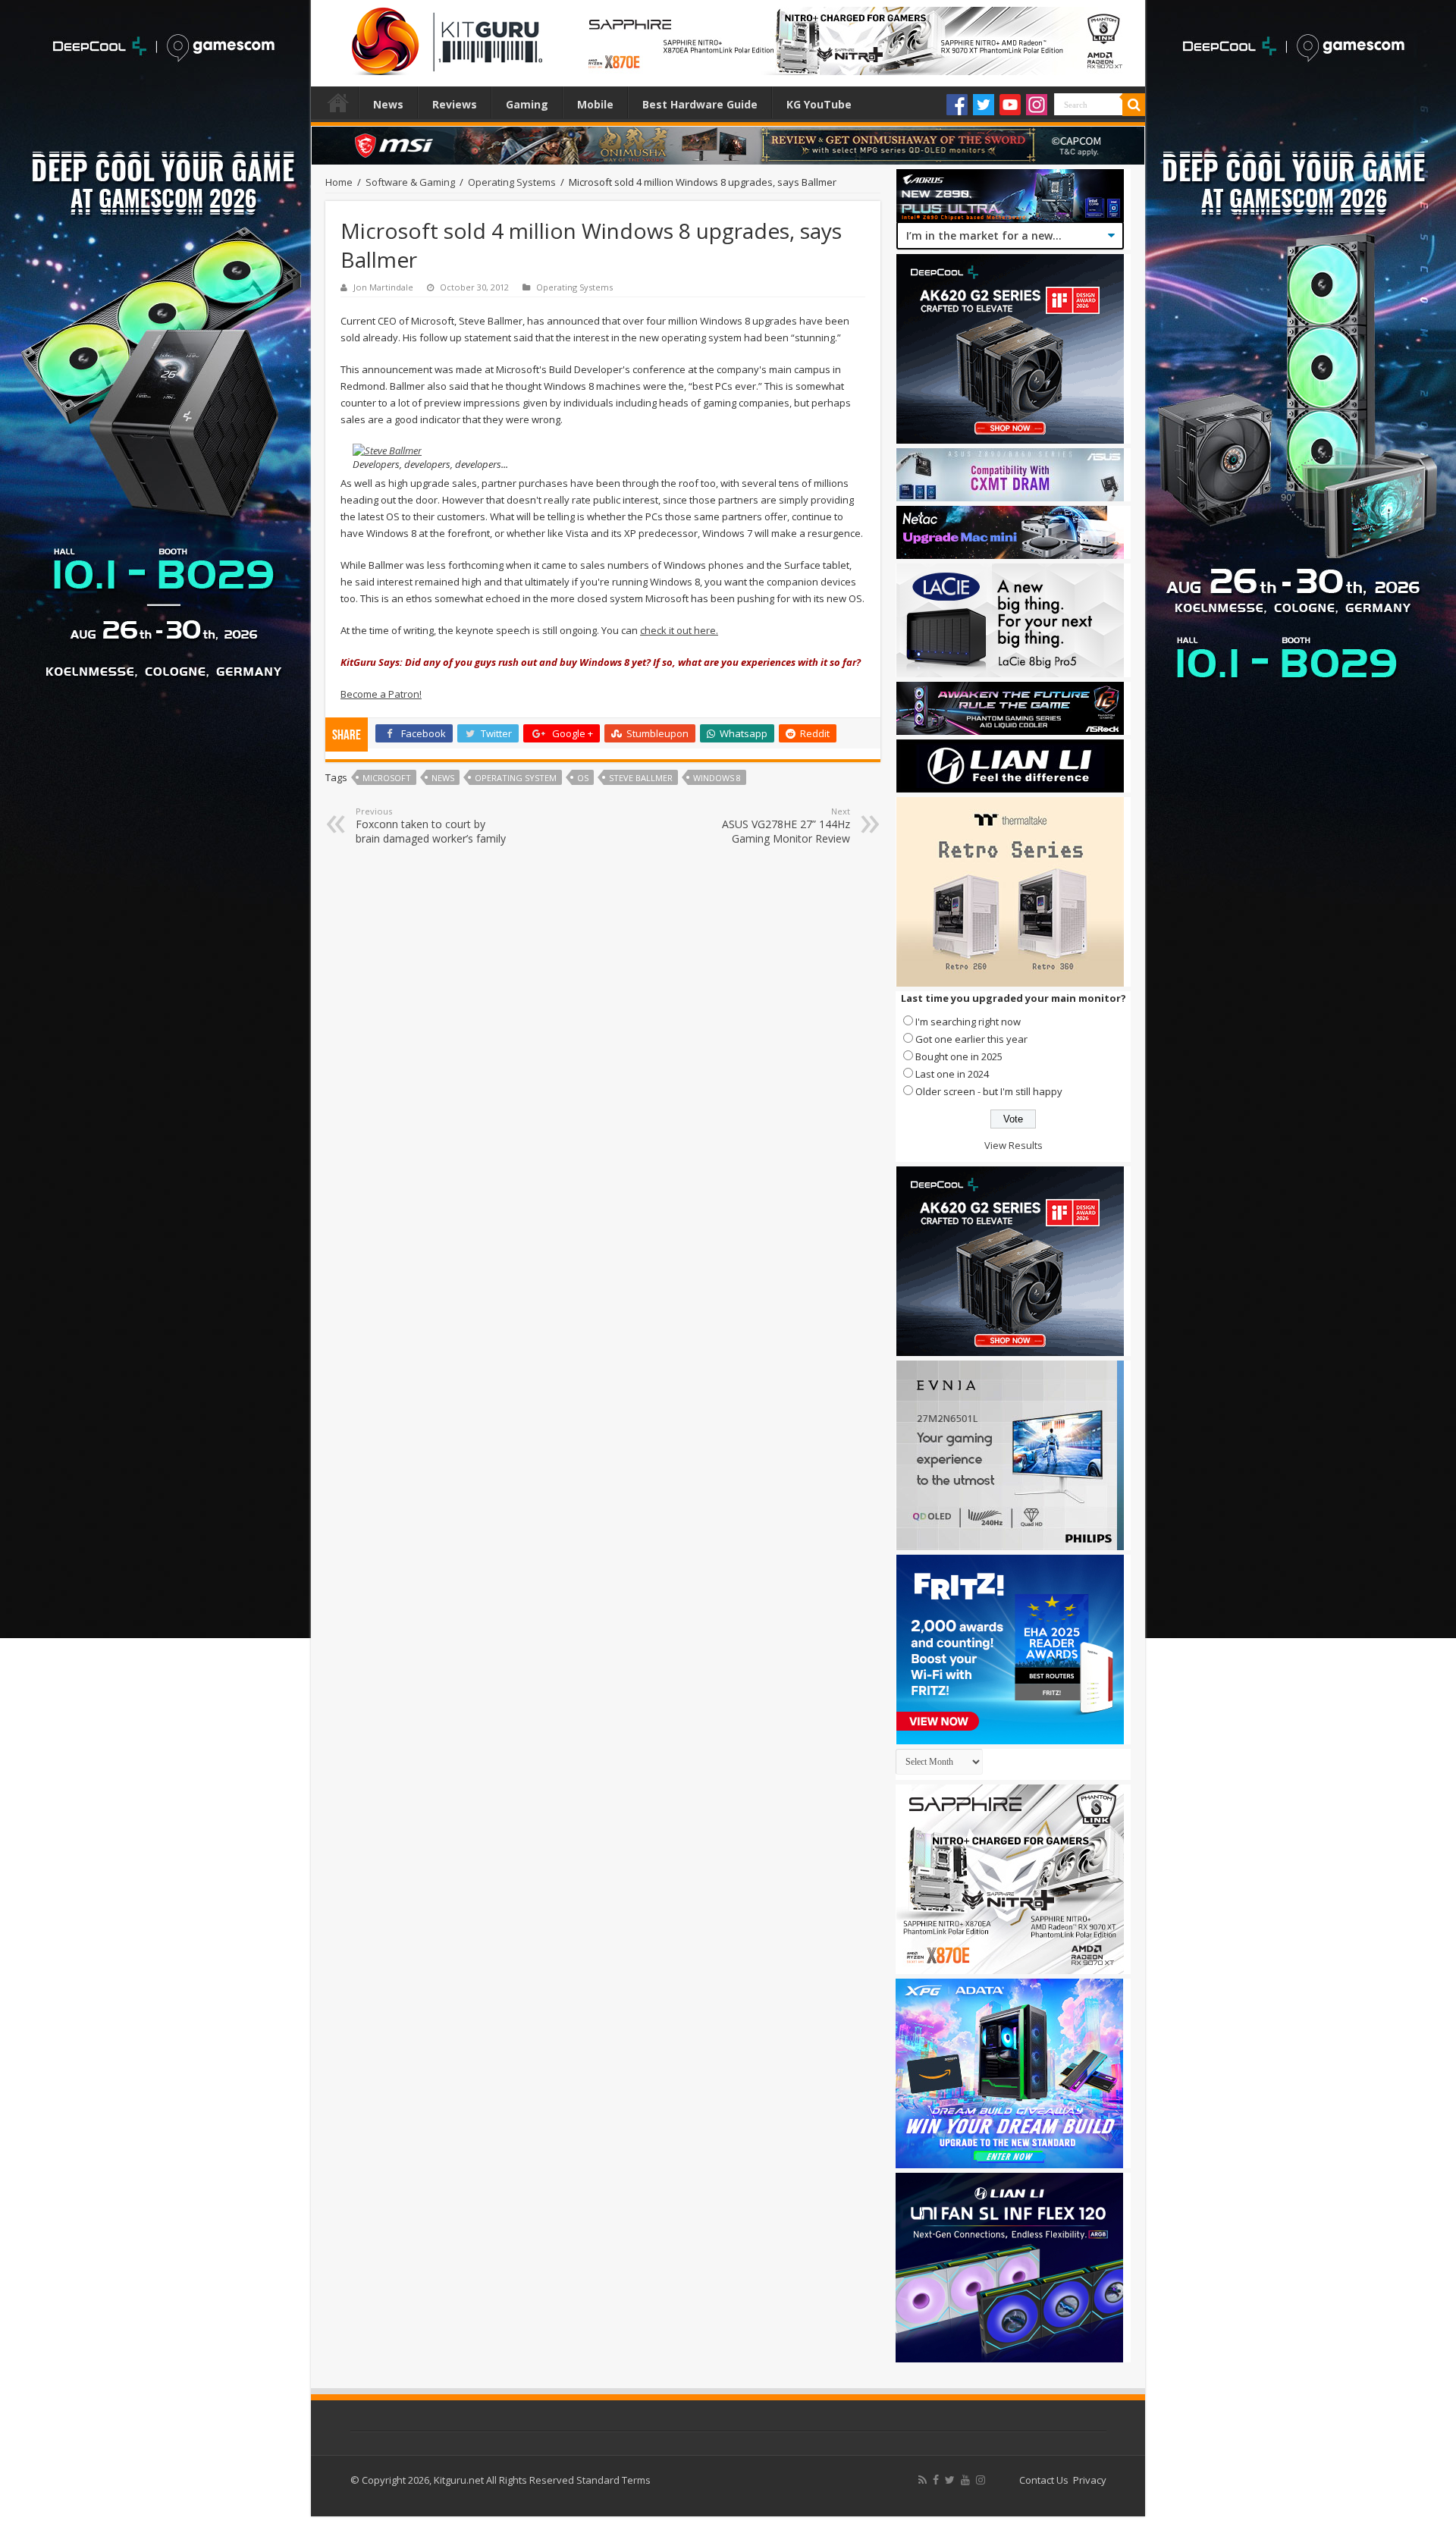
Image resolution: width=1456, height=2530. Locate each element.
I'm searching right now (968, 1022)
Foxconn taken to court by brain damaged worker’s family (431, 826)
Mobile (595, 104)
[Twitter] (984, 105)
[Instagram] (1037, 105)
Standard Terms (613, 2480)
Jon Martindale (383, 287)
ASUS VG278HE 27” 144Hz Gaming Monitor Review (786, 826)
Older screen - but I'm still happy (989, 1091)
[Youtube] (1010, 105)
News (388, 104)
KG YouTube (819, 104)
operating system (516, 778)
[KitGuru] (444, 36)
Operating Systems (512, 182)
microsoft (387, 778)
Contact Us (1044, 2480)
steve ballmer (641, 778)
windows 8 (717, 778)
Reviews (455, 104)
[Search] (1134, 105)
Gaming (527, 104)
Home (338, 102)
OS (583, 778)
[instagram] (981, 2480)
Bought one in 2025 (959, 1056)
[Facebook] (957, 105)
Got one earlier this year (971, 1039)
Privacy (1090, 2480)
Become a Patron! (381, 694)
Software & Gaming (410, 182)
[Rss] (923, 2480)
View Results (1014, 1145)
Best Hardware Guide (700, 104)
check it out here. (679, 630)
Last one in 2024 (952, 1074)
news (443, 778)
